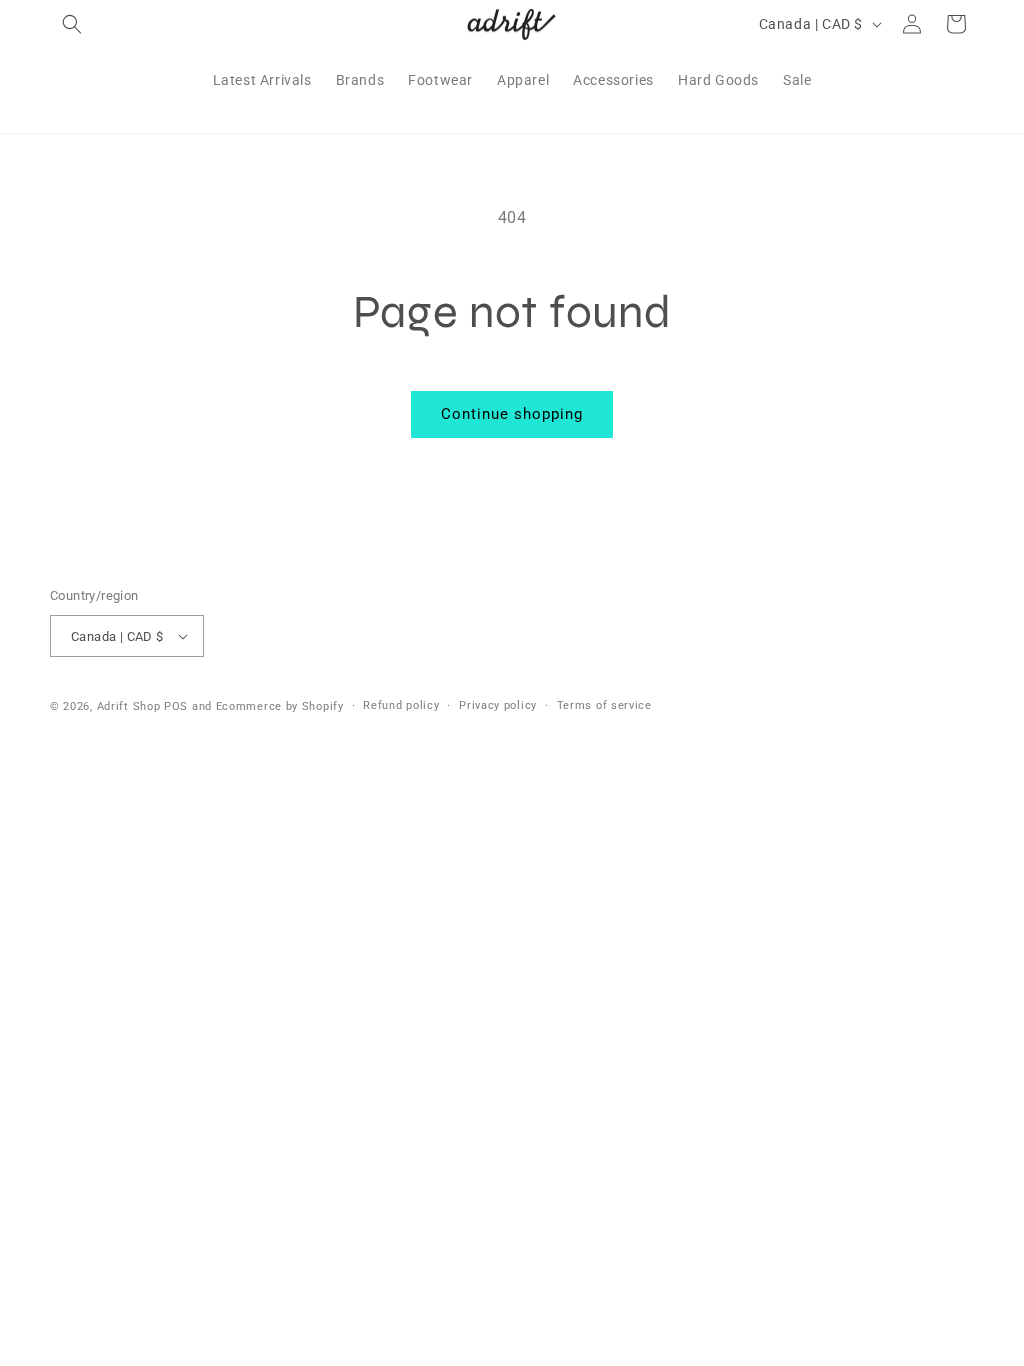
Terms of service (604, 705)
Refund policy (401, 705)
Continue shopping (512, 414)
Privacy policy (498, 705)
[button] (72, 24)
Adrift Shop (129, 706)
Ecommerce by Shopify (280, 706)
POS (176, 706)
